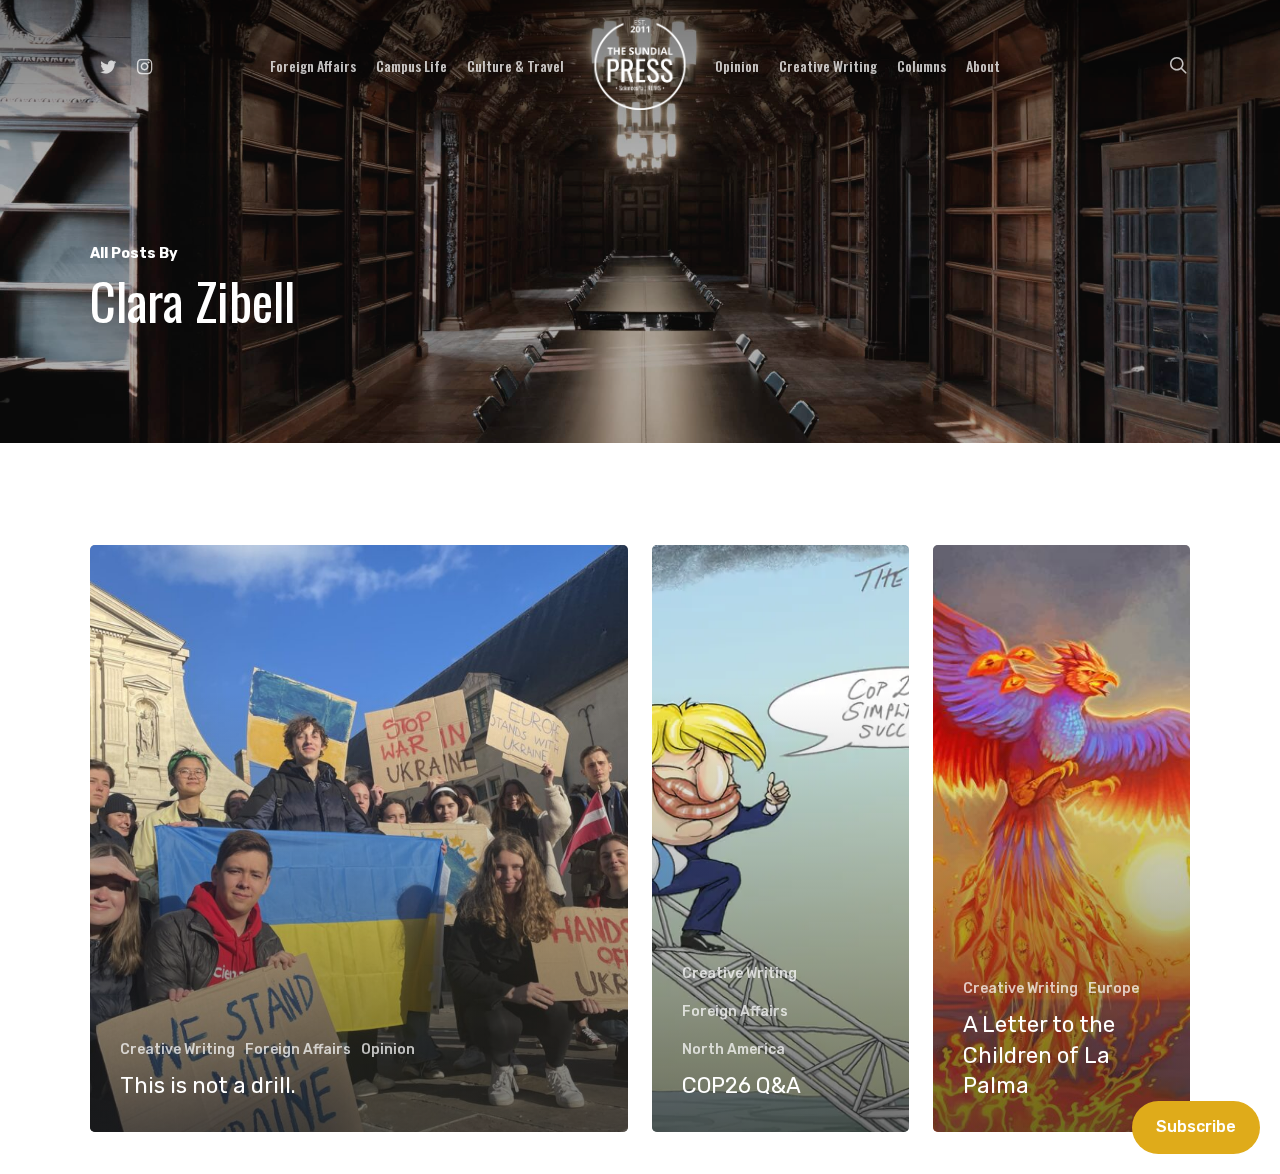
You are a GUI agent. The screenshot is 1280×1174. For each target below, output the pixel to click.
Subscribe (1196, 1126)
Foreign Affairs (298, 1049)
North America (733, 1049)
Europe (1113, 988)
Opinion (388, 1049)
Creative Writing (177, 1049)
